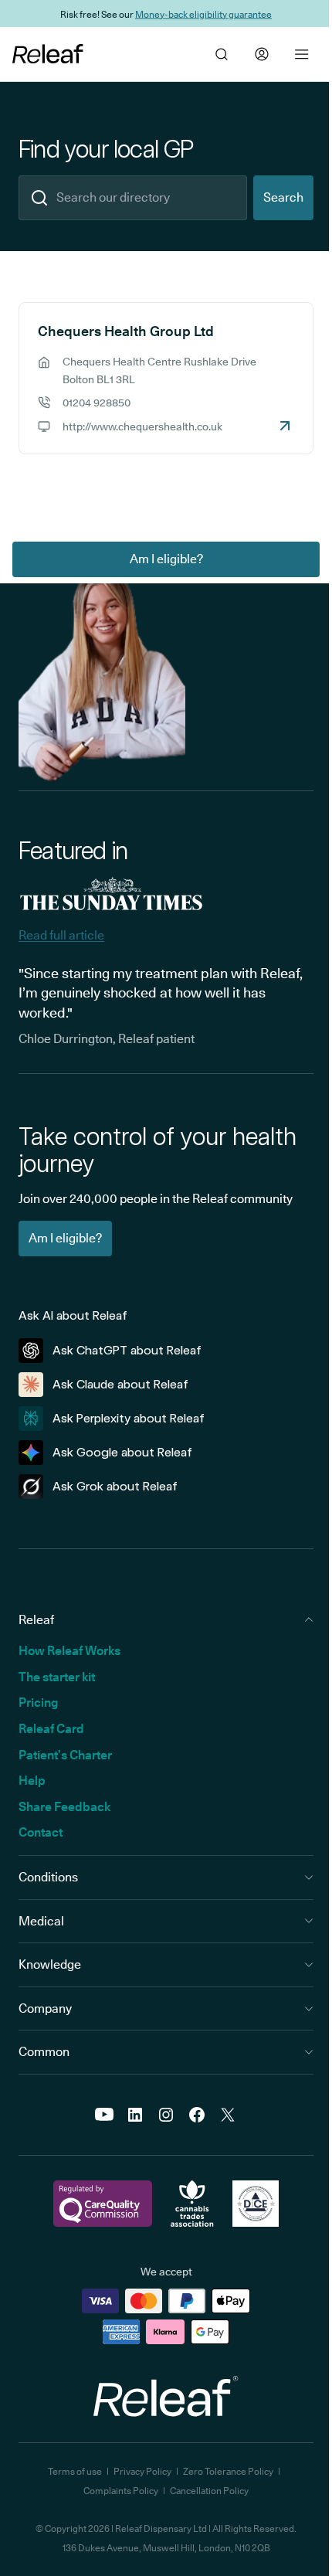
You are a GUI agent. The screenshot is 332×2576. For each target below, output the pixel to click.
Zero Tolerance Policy (228, 2471)
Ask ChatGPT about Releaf (127, 1350)
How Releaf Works (69, 1651)
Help (32, 1781)
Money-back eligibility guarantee (203, 14)
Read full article (61, 935)
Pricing (38, 1703)
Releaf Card (51, 1729)
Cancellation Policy (209, 2491)
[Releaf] (48, 54)
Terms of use (75, 2471)
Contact (41, 1832)
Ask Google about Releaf (122, 1452)
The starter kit (57, 1677)
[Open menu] (302, 54)
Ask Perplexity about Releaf (129, 1418)
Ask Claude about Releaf (120, 1384)
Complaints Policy (121, 2491)
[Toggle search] (222, 54)
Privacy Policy (142, 2471)
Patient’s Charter (65, 1755)
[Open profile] (262, 54)
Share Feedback (64, 1807)
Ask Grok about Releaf (115, 1486)
